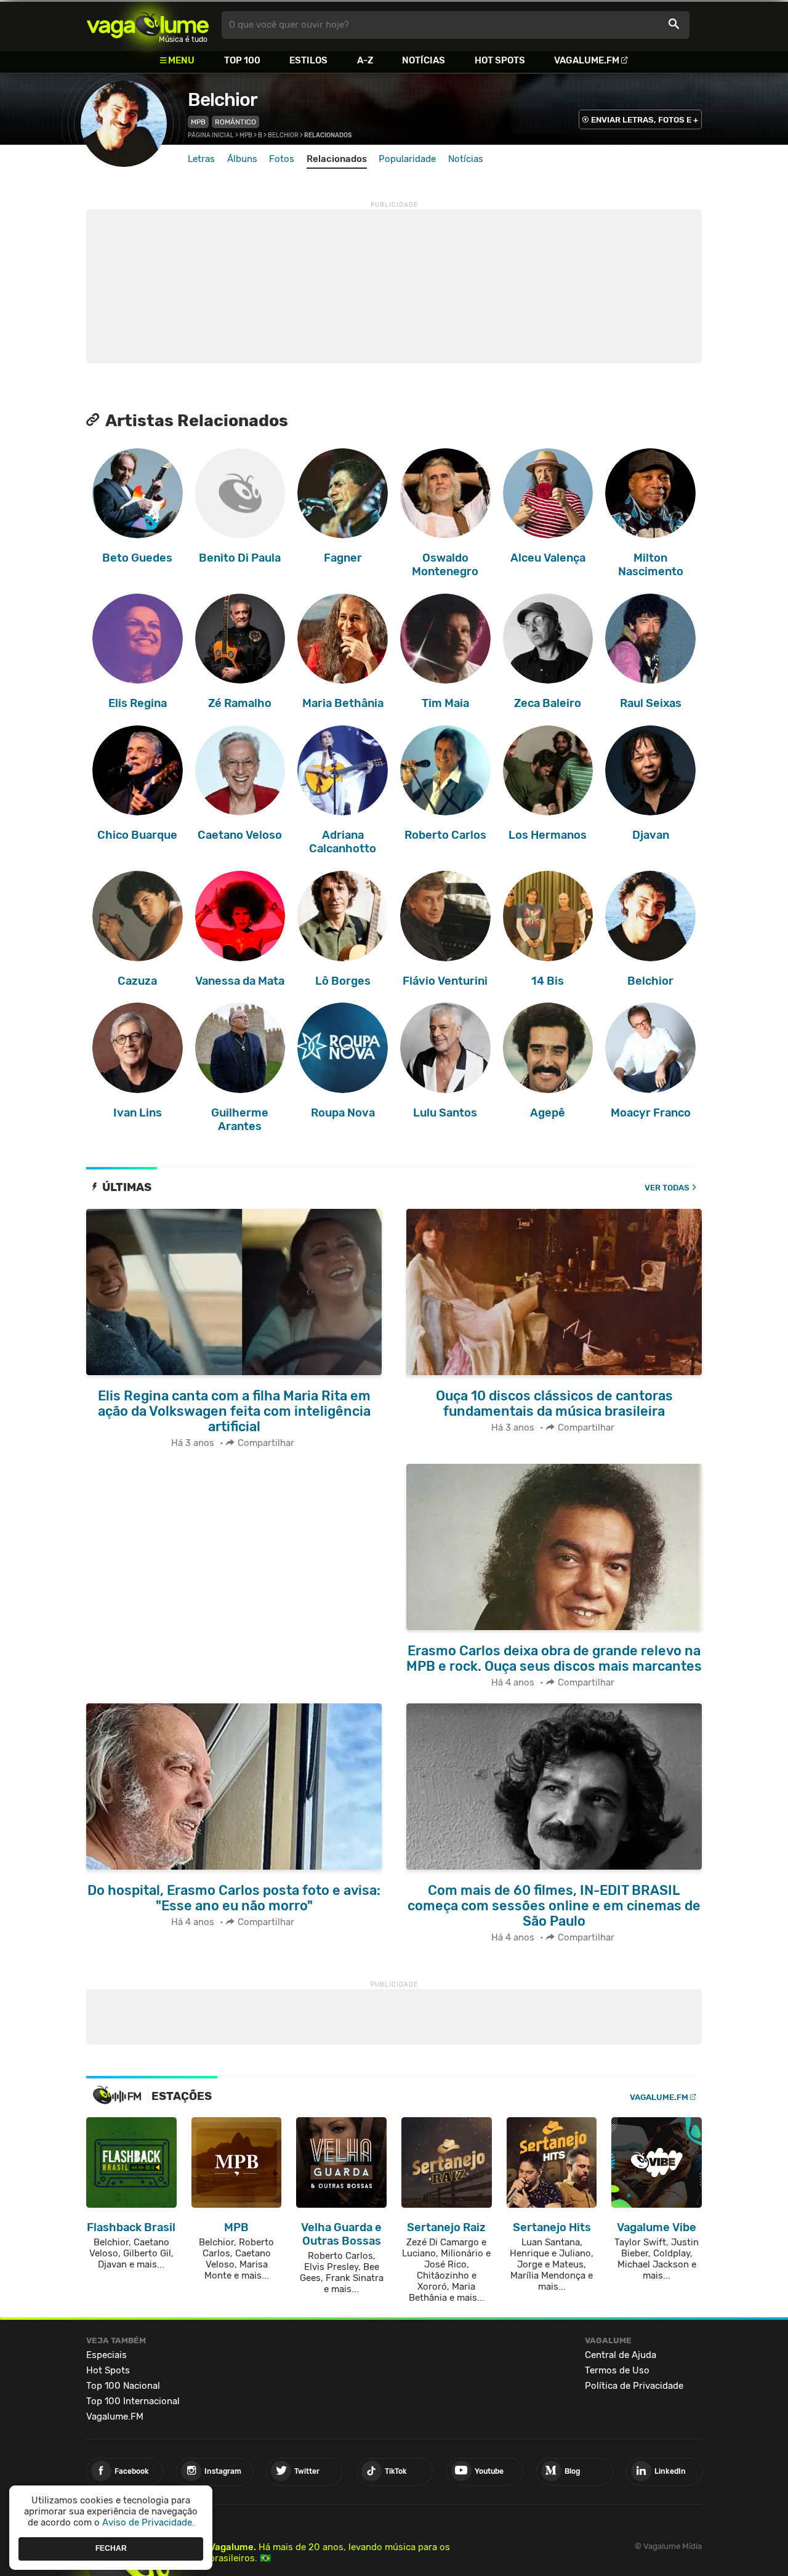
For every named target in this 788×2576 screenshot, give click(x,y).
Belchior (223, 100)
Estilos (308, 60)
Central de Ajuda (621, 2355)
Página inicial (211, 135)
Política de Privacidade (634, 2386)
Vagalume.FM (587, 60)
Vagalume (148, 25)
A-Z (365, 60)
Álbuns (242, 159)
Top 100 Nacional (123, 2386)
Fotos (282, 159)
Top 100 (242, 60)
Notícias (424, 60)
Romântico (235, 122)
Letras (201, 159)
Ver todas (667, 1188)
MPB (198, 122)
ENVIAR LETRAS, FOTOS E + (645, 120)
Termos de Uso (617, 2370)
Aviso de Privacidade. (148, 2522)
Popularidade (407, 159)
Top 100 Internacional (133, 2401)
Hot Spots (500, 60)
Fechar (111, 2548)
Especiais (107, 2355)
